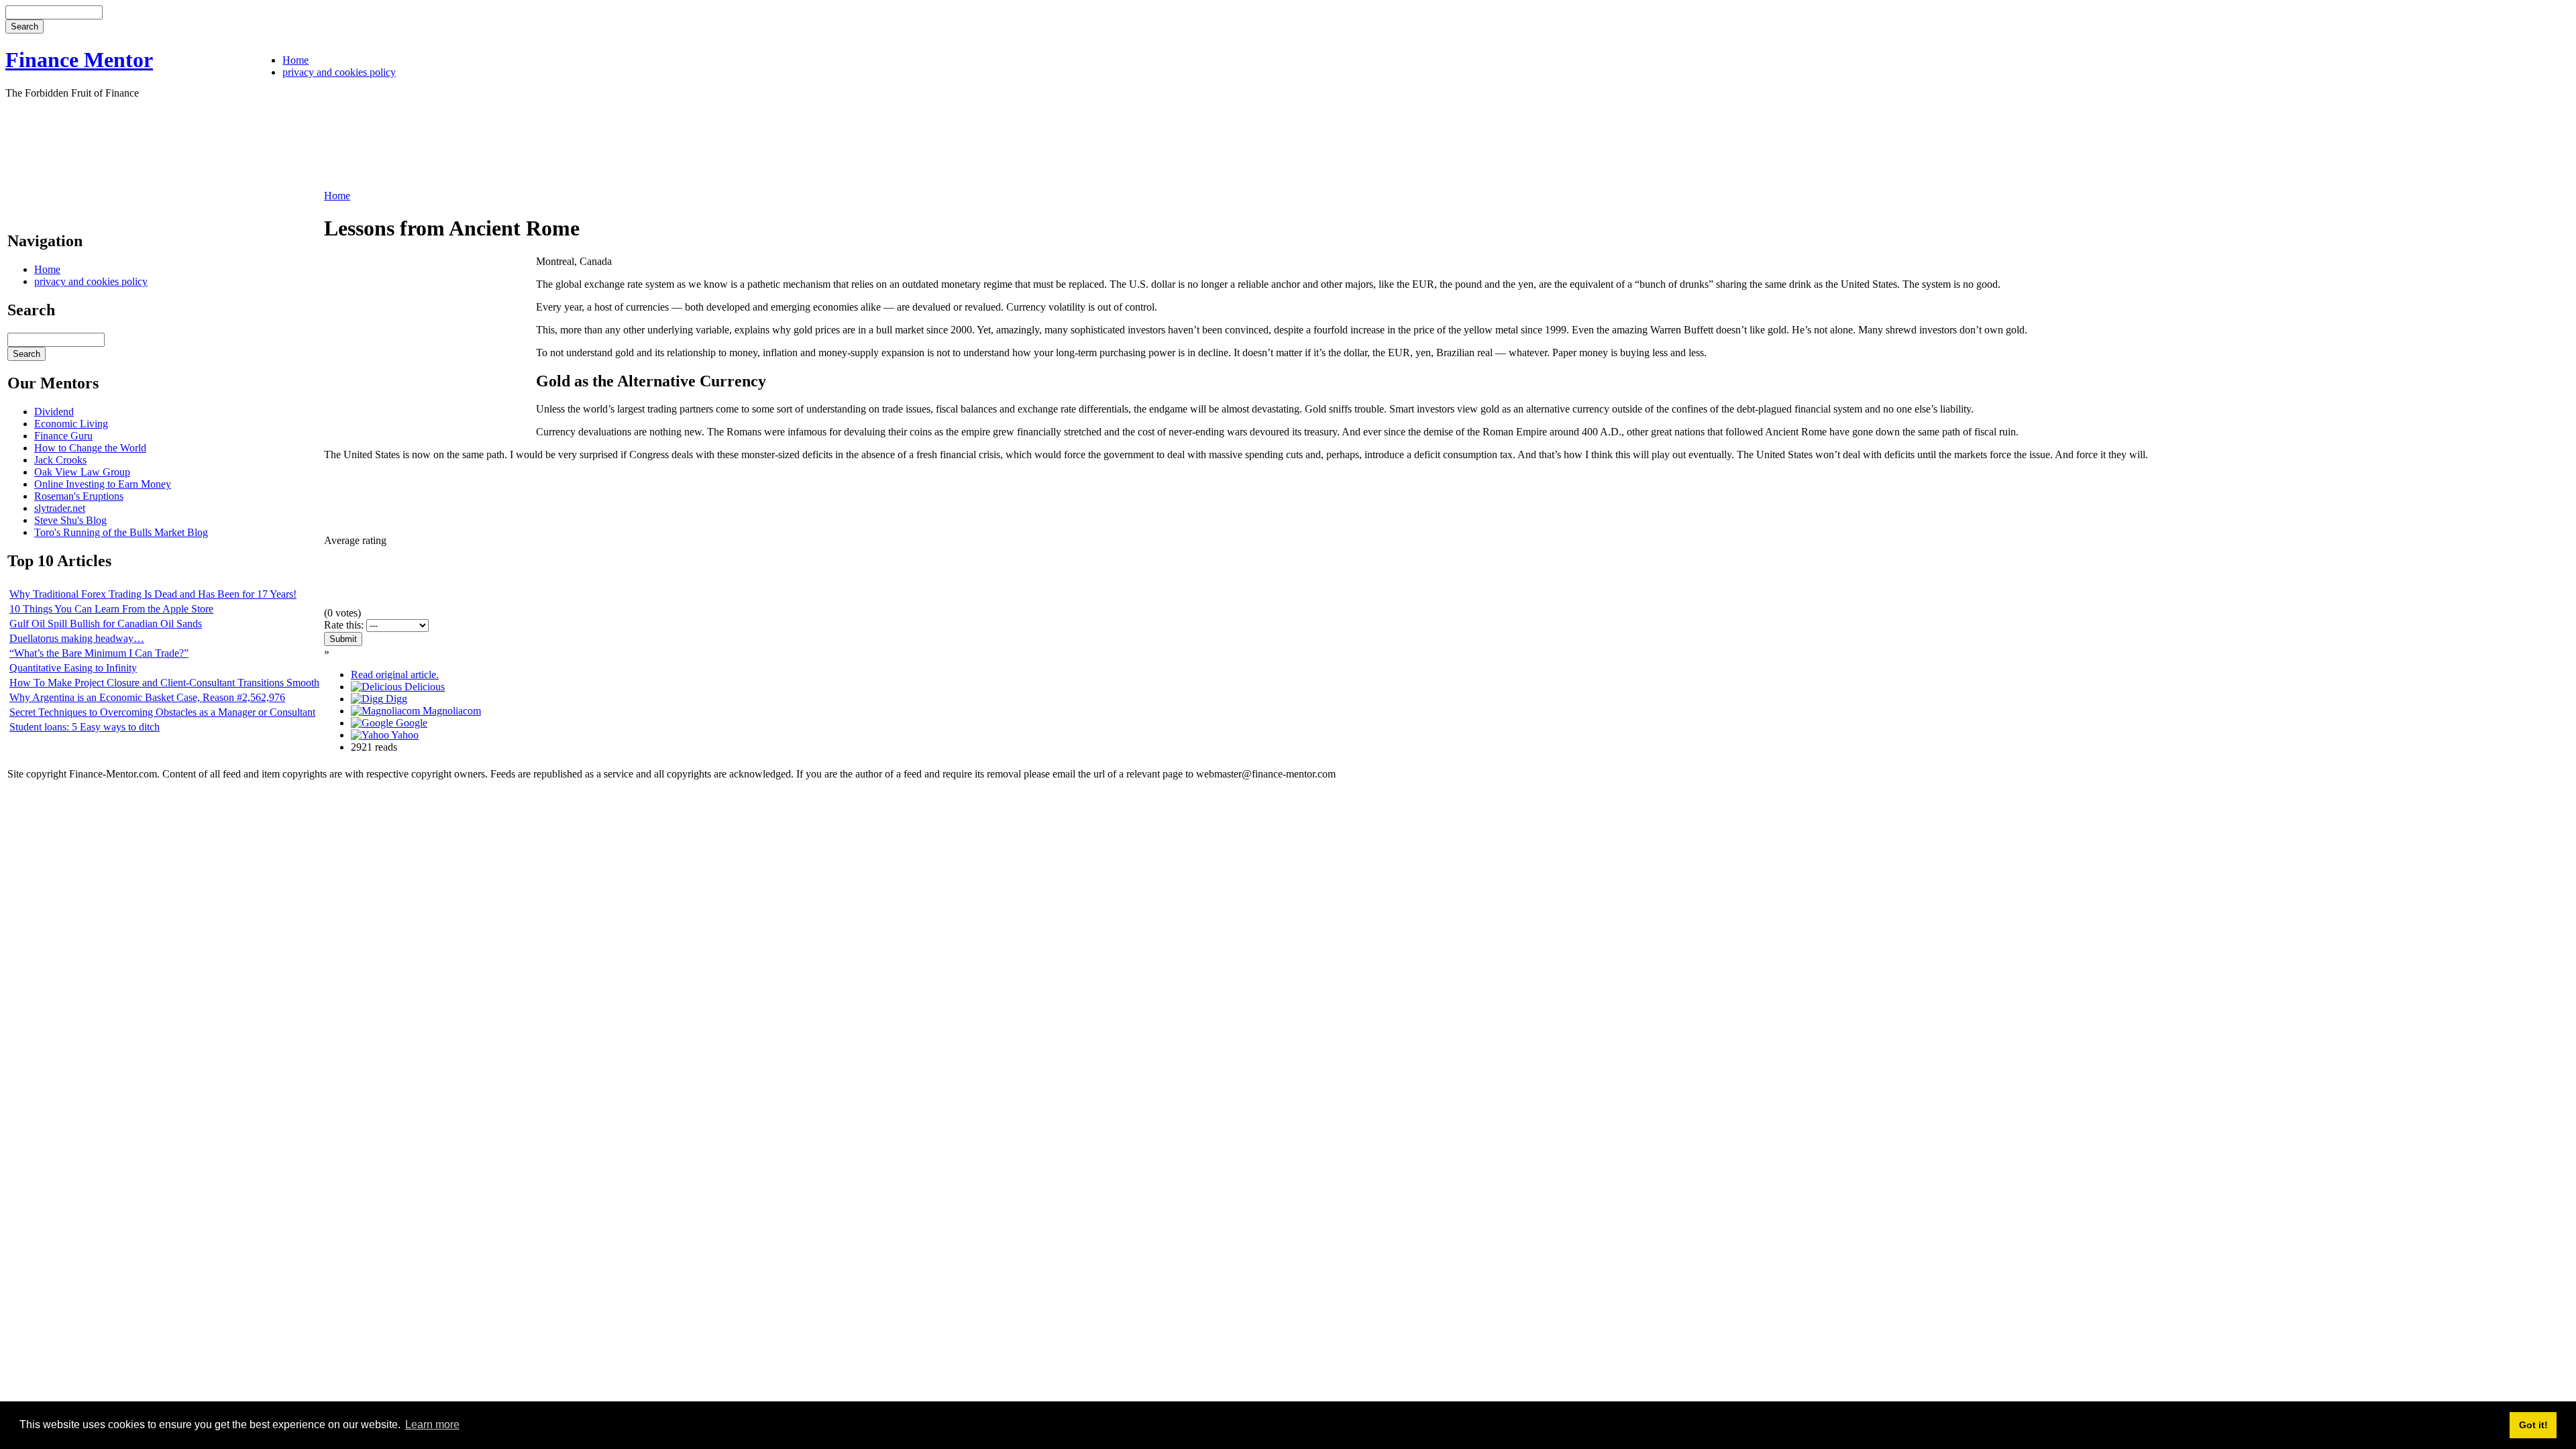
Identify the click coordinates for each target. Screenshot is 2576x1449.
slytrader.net (60, 508)
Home (296, 60)
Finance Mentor (79, 60)
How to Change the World (90, 448)
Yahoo (404, 735)
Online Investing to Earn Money (103, 484)
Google (410, 723)
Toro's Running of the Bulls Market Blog (121, 532)
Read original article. (395, 675)
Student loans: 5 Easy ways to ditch (85, 727)
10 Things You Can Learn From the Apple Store (111, 609)
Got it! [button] (2533, 1425)
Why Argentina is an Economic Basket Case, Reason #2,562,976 (147, 697)
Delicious (423, 687)
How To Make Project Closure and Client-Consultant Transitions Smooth (164, 683)
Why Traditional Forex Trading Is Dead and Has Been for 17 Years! (153, 594)
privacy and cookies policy (339, 72)
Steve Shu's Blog (70, 520)
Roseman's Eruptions (79, 496)
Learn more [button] (432, 1425)
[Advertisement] (250, 143)
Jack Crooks (60, 460)
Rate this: (345, 625)
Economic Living (71, 424)
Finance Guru (63, 436)
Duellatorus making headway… (77, 638)
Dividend (54, 412)
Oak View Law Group (82, 472)
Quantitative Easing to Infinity (73, 668)
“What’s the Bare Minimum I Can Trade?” (99, 653)
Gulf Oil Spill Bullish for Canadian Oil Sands (106, 624)
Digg (395, 699)
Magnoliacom (450, 711)
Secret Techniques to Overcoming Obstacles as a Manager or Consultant (162, 712)
